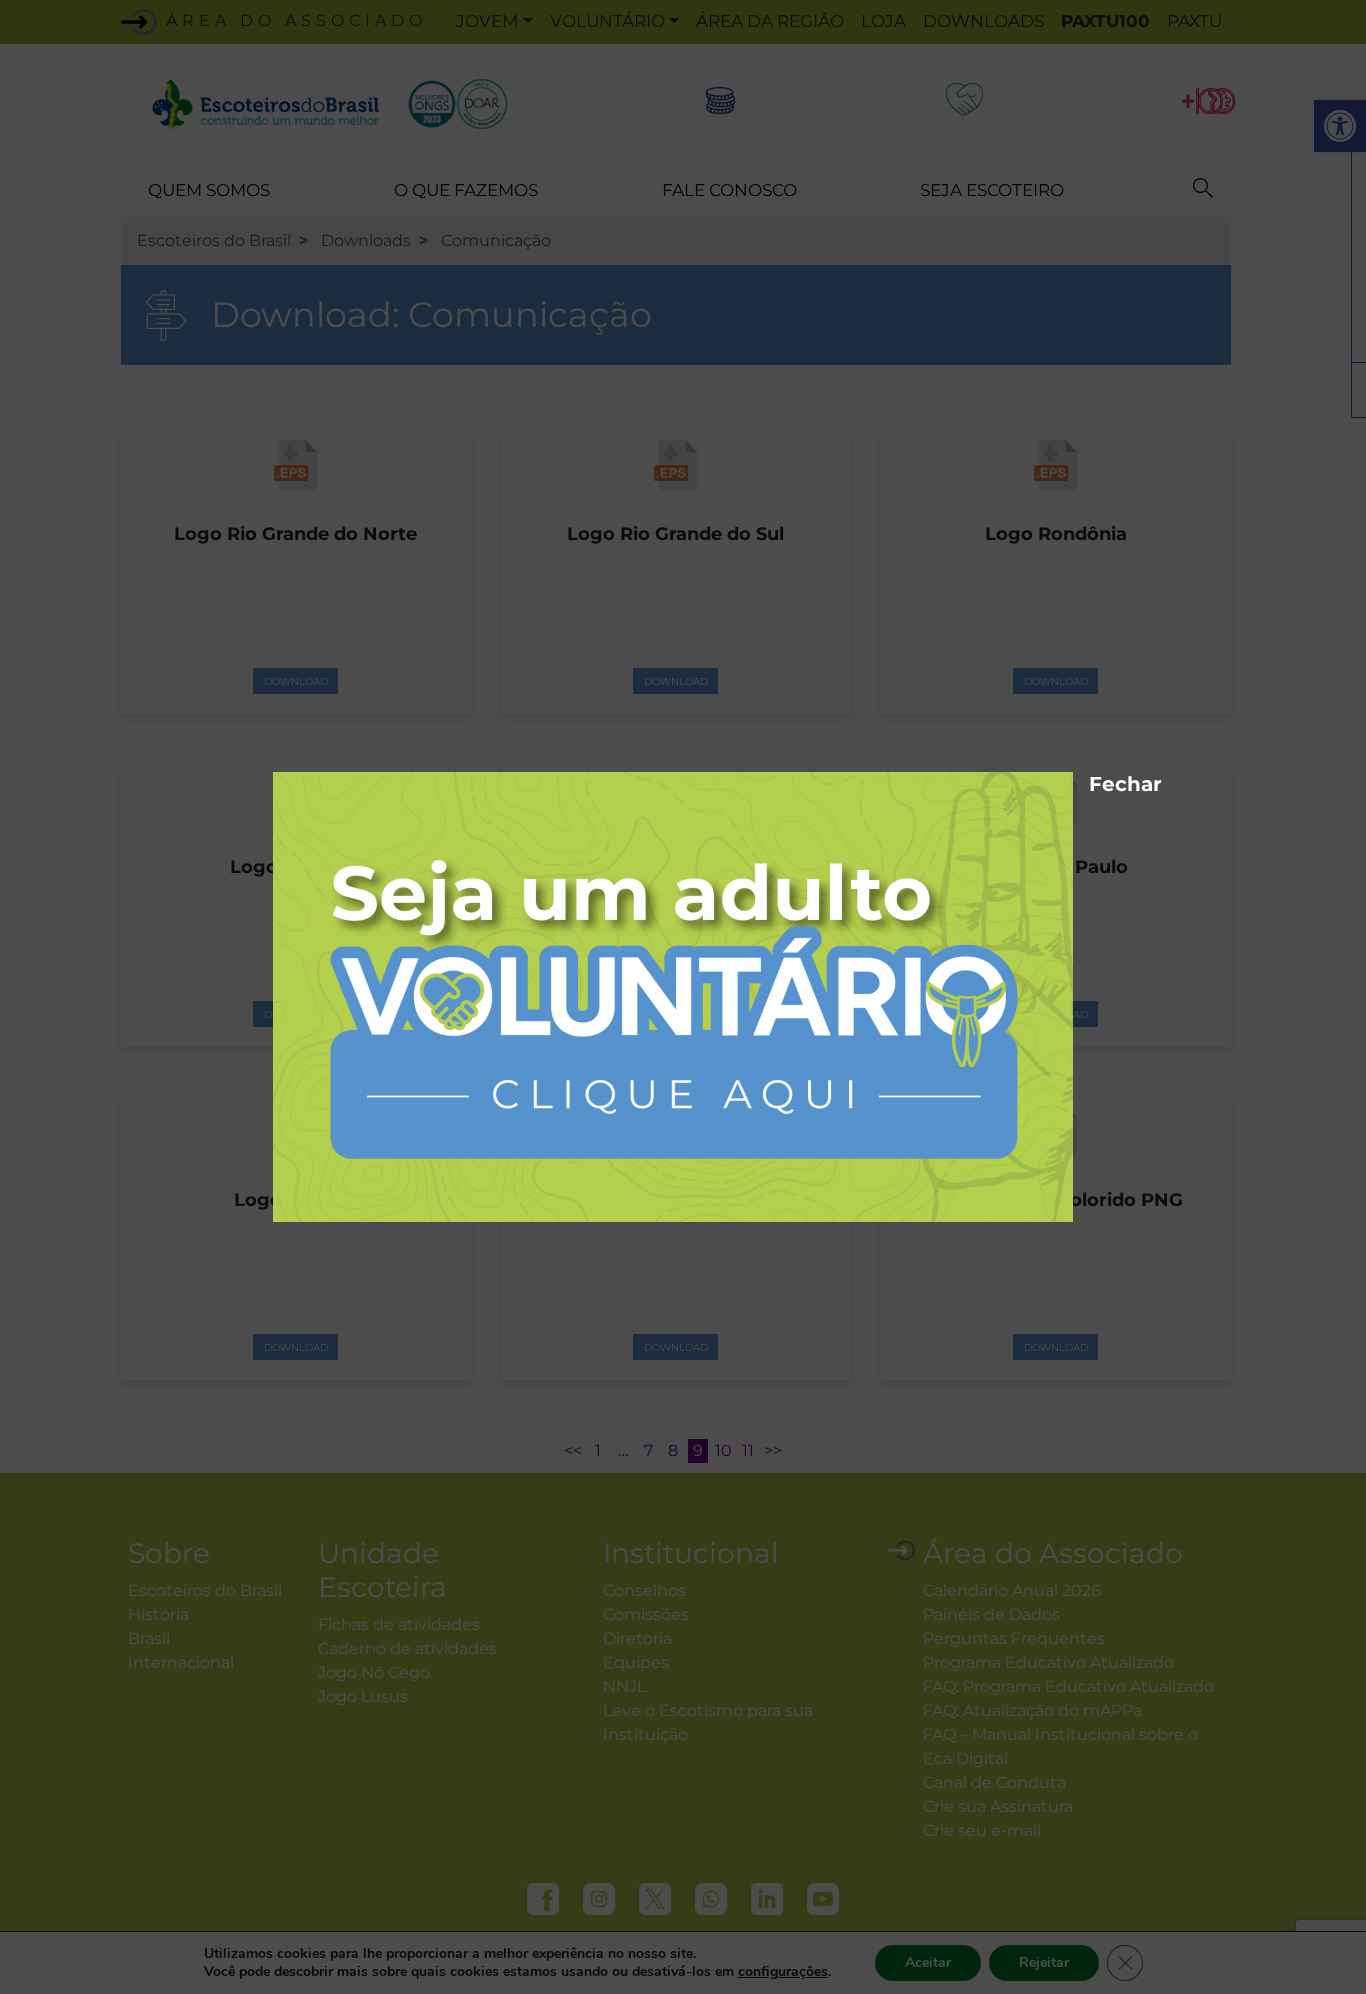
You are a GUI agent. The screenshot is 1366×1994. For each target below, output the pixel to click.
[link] (673, 995)
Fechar (1099, 781)
